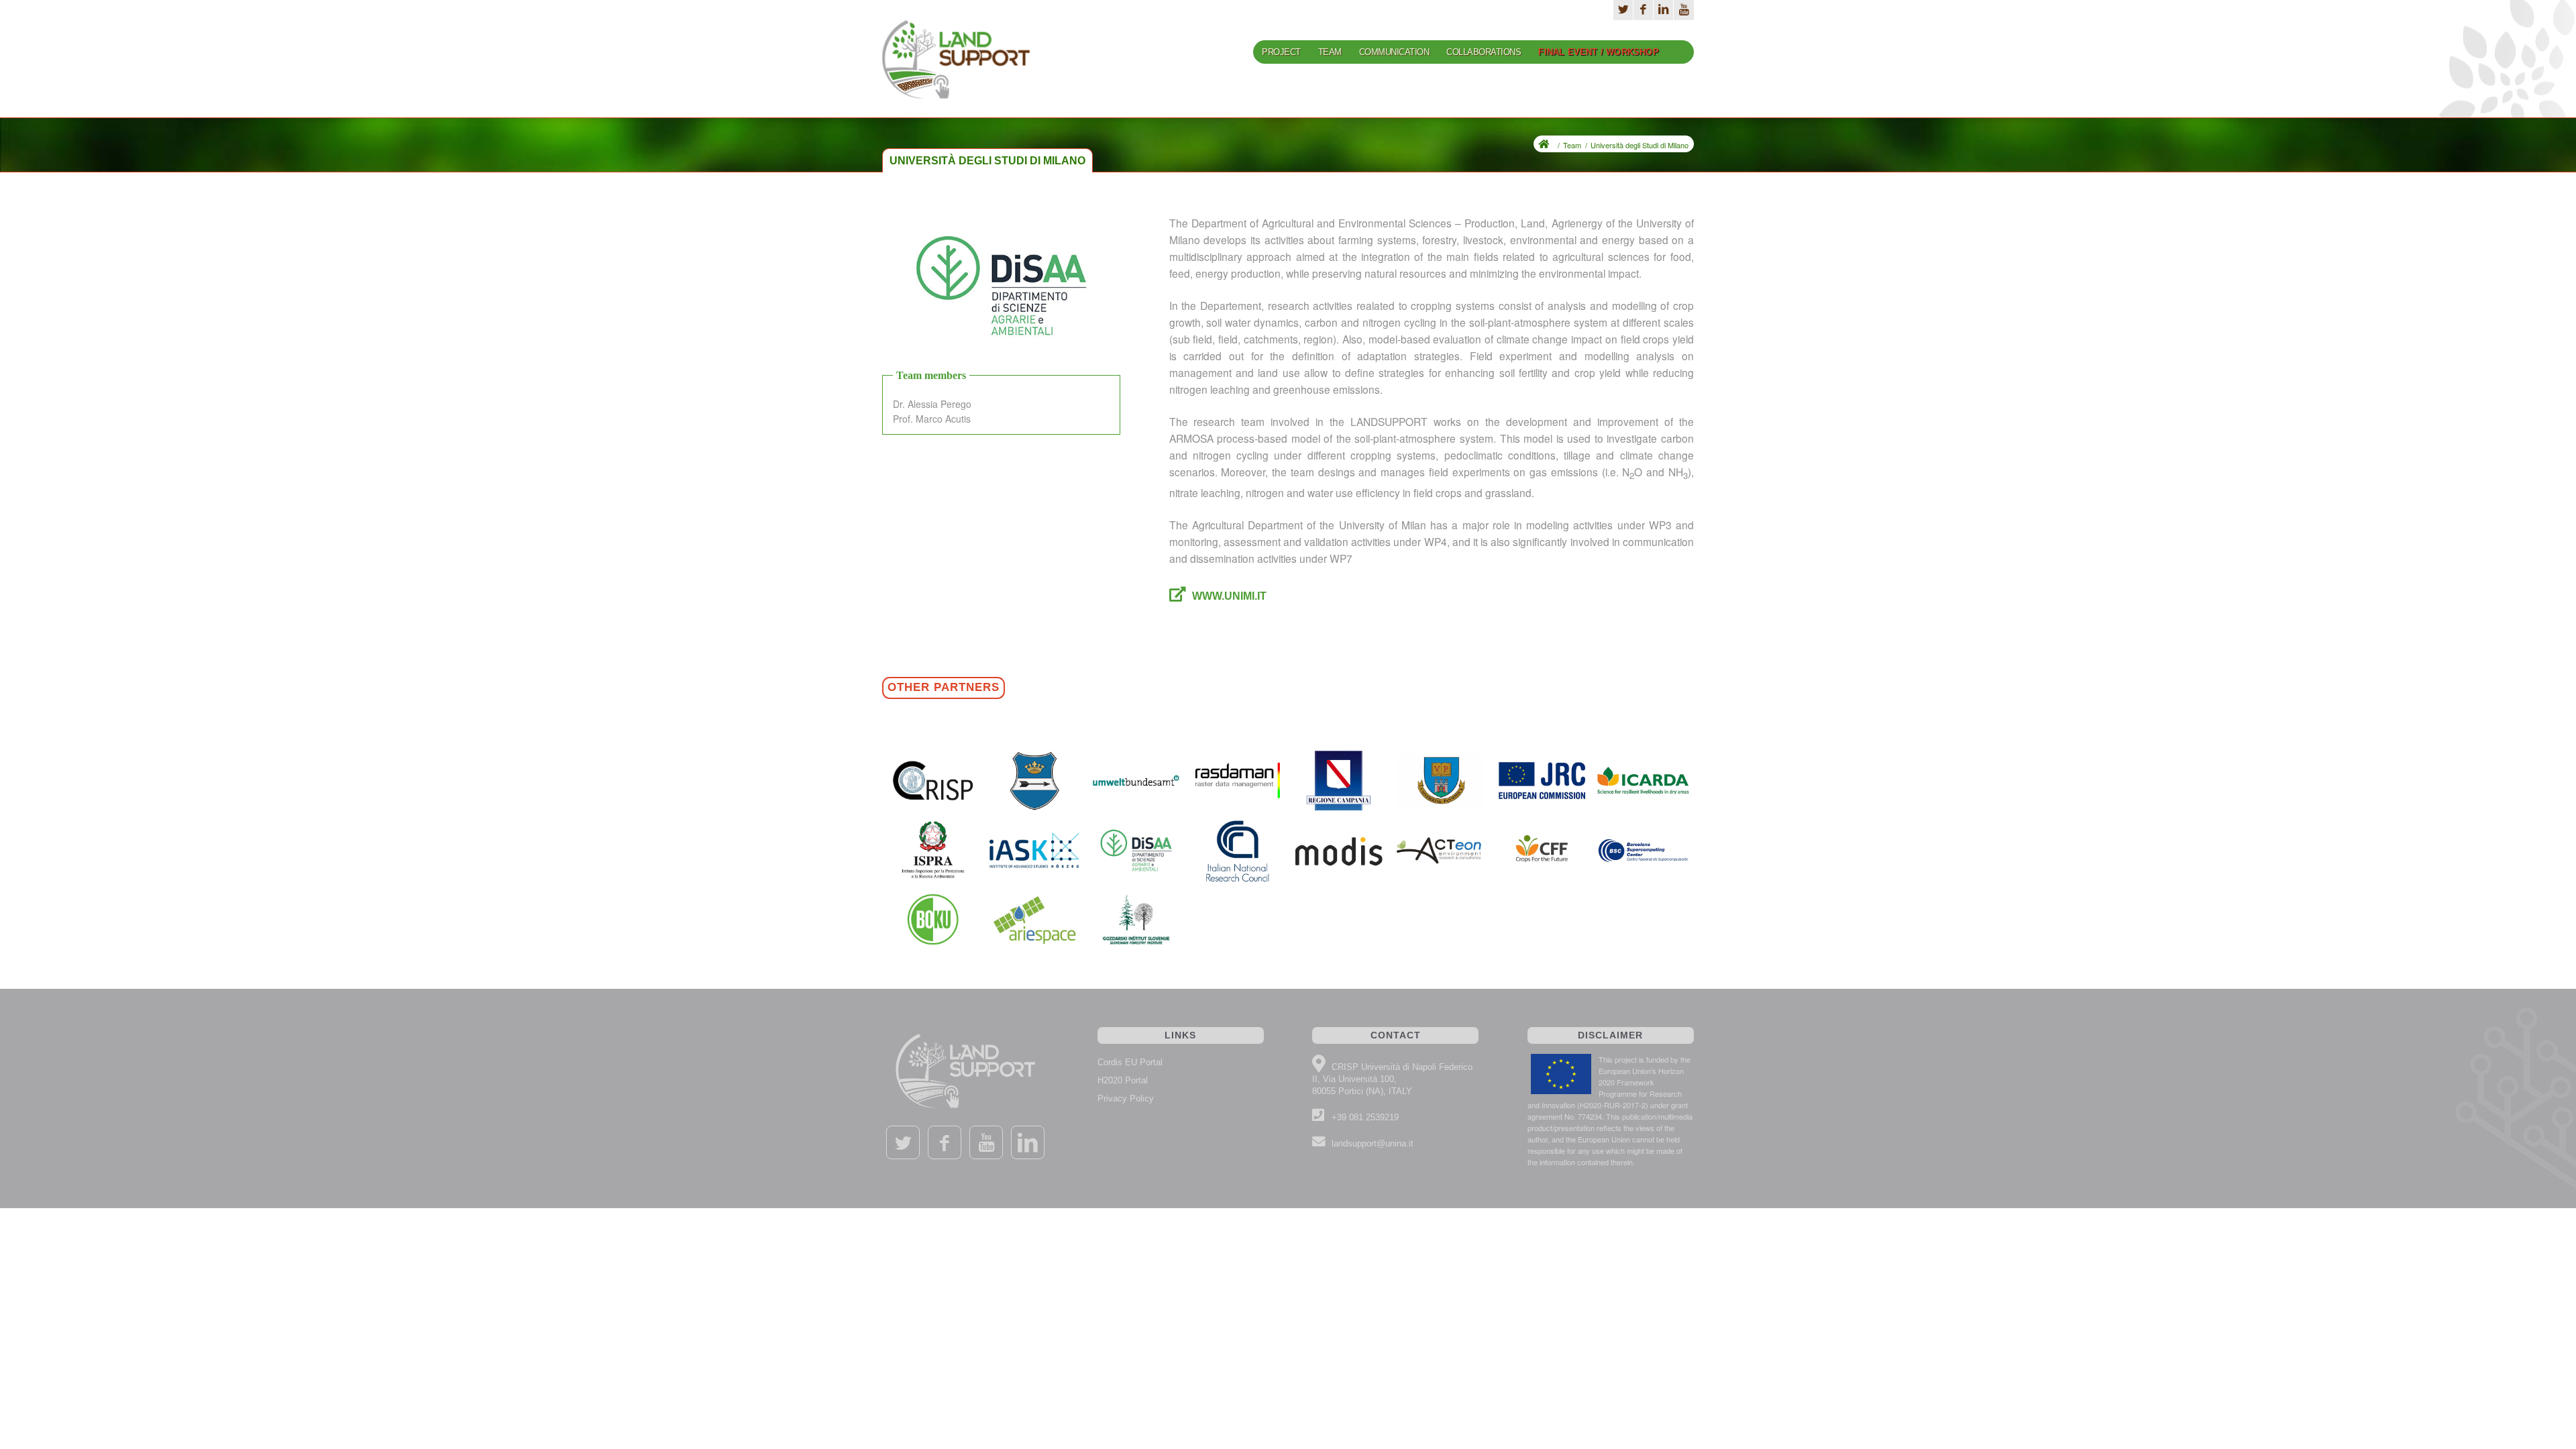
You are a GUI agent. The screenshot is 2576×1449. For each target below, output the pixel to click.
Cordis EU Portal (1130, 1062)
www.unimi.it (1229, 596)
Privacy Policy (1126, 1098)
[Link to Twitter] (903, 1142)
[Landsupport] (956, 68)
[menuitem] (1281, 57)
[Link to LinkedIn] (1663, 10)
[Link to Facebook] (1643, 10)
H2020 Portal (1123, 1080)
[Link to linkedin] (1028, 1142)
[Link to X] (1623, 10)
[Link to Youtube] (1684, 10)
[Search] (1681, 52)
